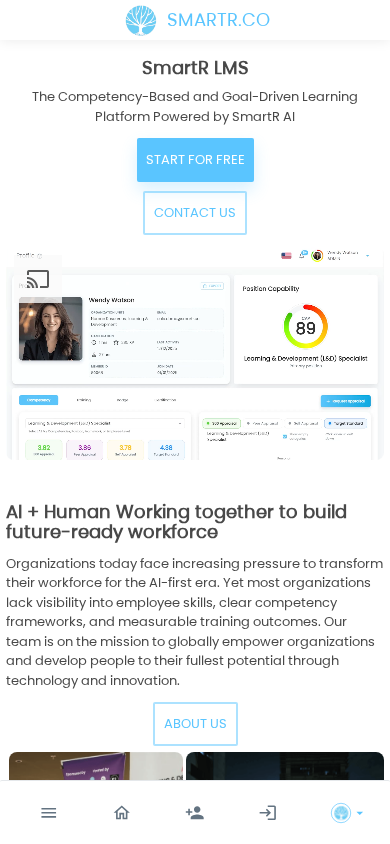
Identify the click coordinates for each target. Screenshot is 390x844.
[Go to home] (122, 813)
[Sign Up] (195, 813)
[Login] (268, 813)
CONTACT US (195, 212)
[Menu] (49, 813)
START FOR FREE (195, 159)
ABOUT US (195, 723)
